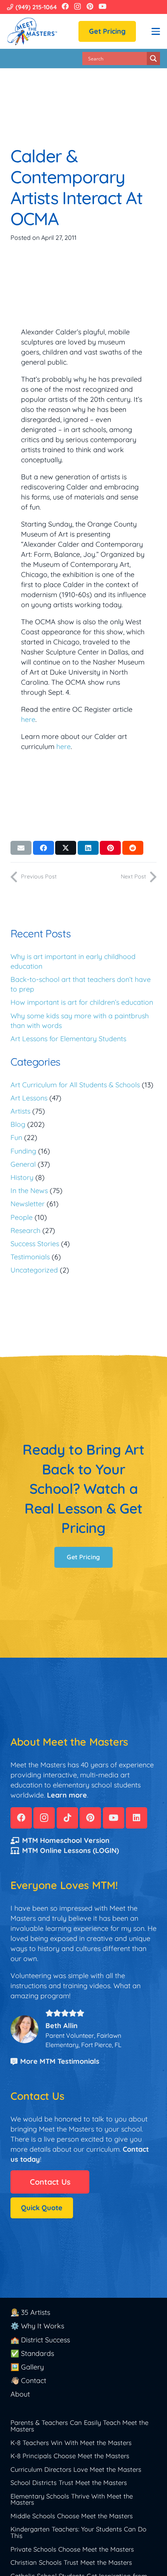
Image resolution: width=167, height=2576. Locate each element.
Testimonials (30, 1257)
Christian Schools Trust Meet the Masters (71, 2562)
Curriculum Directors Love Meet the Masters (76, 2469)
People (22, 1217)
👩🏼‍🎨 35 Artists (30, 2312)
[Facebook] (65, 6)
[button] (156, 31)
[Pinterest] (90, 6)
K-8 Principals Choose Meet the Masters (70, 2456)
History (22, 1177)
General (23, 1164)
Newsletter (28, 1204)
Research (25, 1230)
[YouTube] (103, 6)
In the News (29, 1191)
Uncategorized (34, 1270)
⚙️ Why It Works (37, 2326)
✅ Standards (32, 2353)
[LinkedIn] (137, 1818)
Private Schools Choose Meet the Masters (72, 2549)
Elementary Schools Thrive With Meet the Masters (72, 2499)
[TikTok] (67, 1818)
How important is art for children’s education (82, 1002)
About (20, 2394)
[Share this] (43, 848)
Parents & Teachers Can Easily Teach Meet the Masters (79, 2426)
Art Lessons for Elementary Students (68, 1039)
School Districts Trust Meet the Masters (69, 2482)
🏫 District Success (40, 2340)
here (28, 719)
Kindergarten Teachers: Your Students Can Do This (78, 2532)
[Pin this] (110, 848)
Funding (23, 1151)
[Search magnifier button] (153, 59)
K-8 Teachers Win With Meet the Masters (71, 2443)
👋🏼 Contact (28, 2381)
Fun (16, 1137)
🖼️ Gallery (27, 2367)
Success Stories (35, 1244)
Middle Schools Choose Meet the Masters (72, 2516)
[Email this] (21, 848)
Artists (20, 1111)
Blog (18, 1124)
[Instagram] (77, 7)
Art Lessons (29, 1098)
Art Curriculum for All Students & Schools (75, 1085)
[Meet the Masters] (33, 31)
